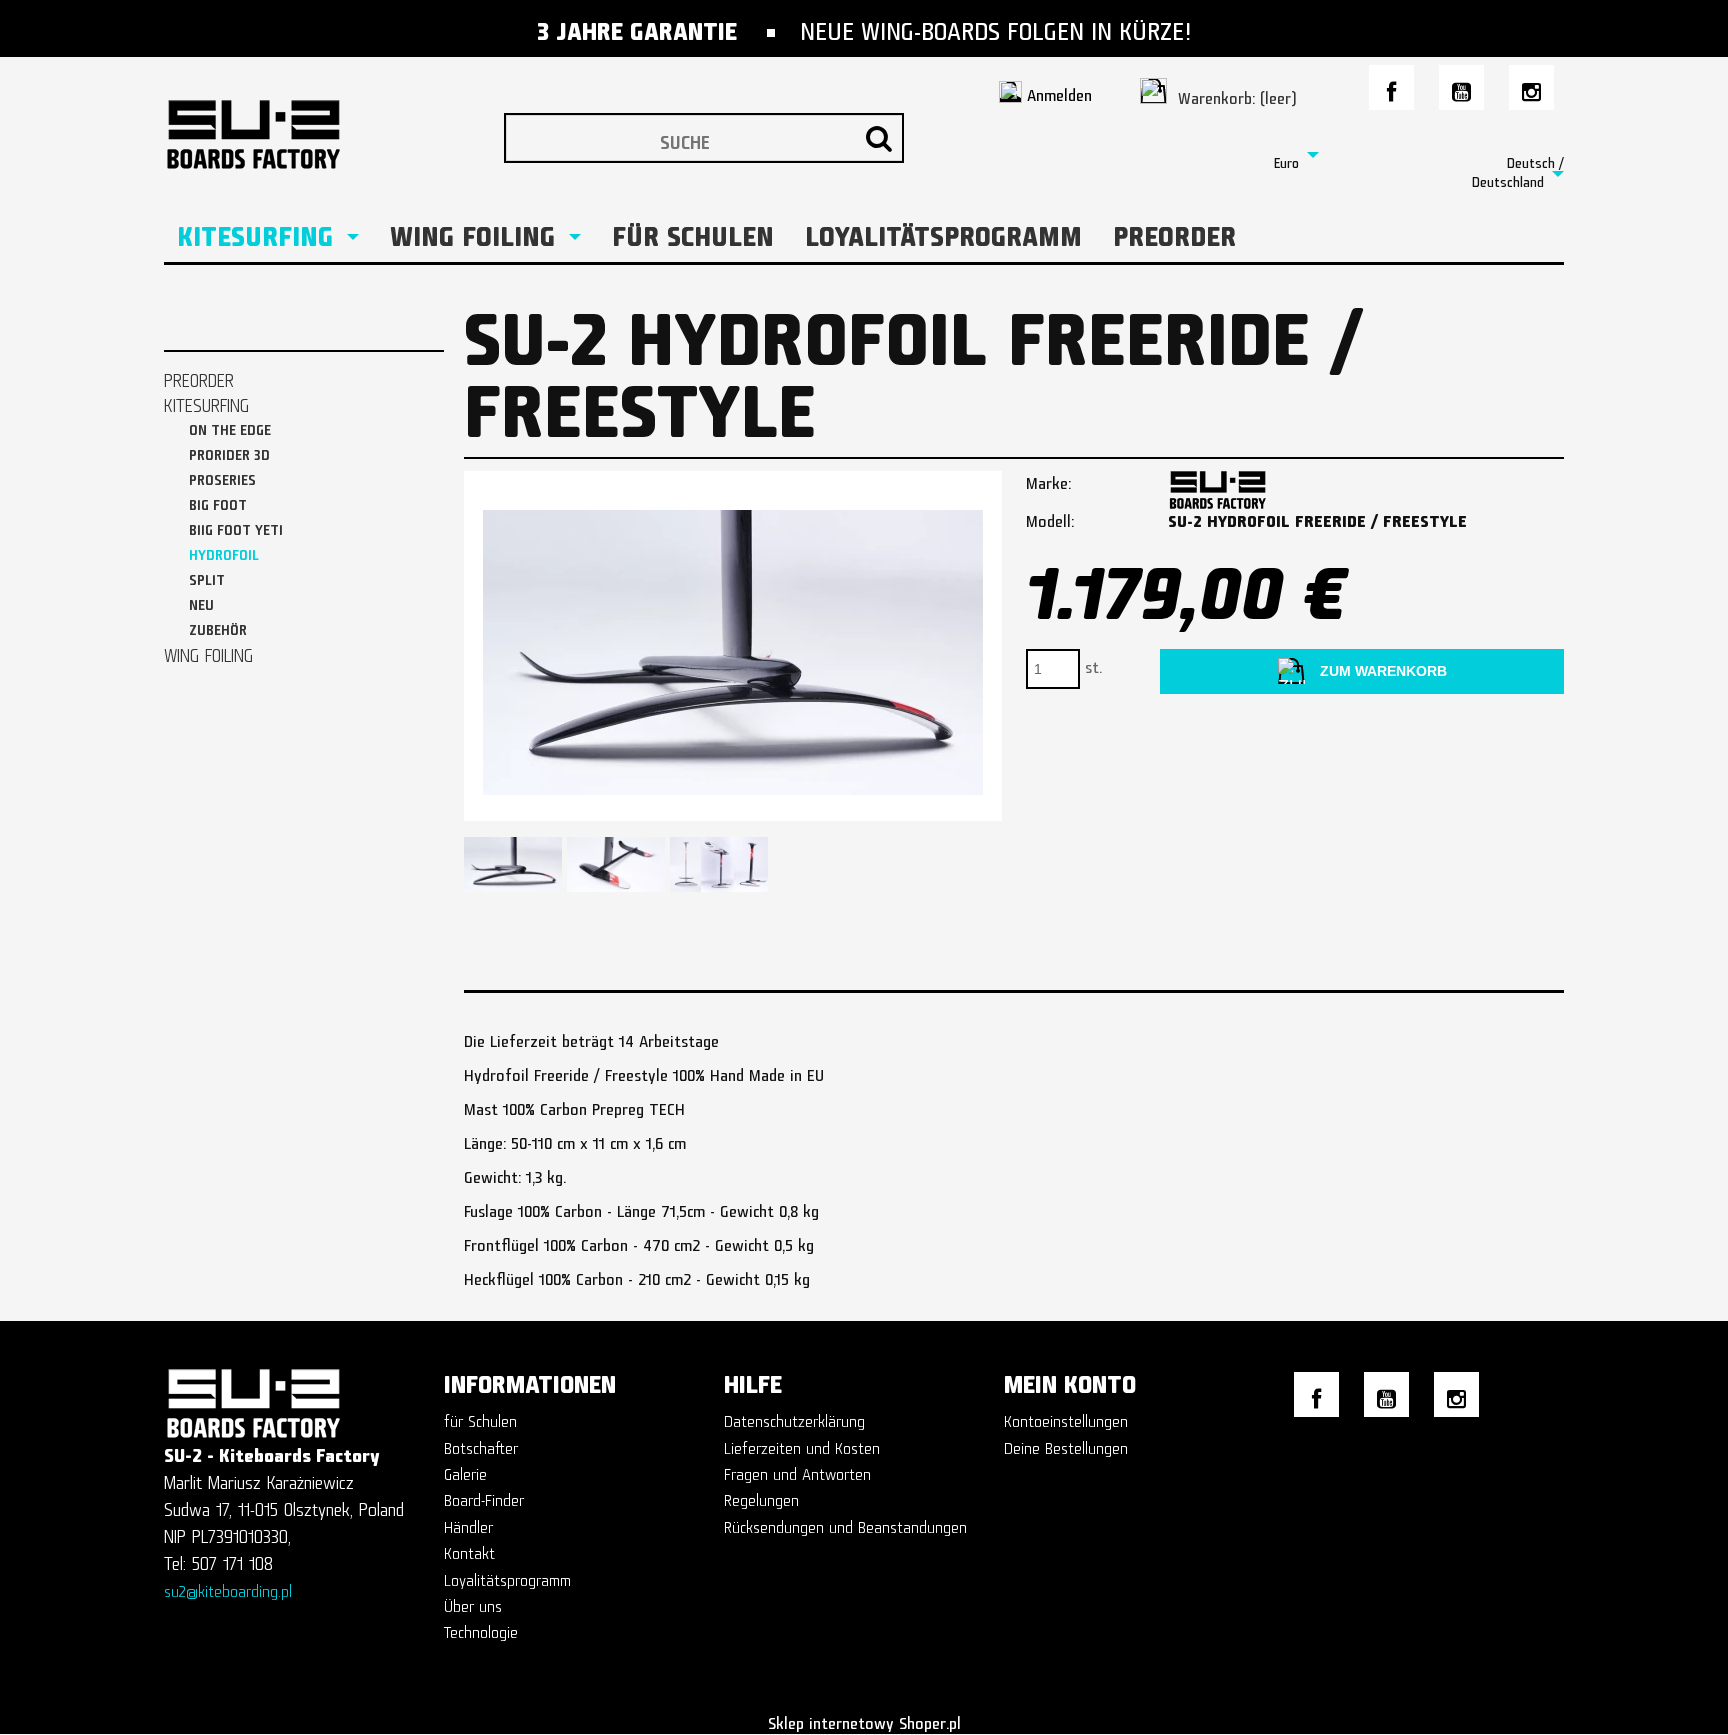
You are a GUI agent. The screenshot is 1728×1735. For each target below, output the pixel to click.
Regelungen (761, 1496)
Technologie (481, 1628)
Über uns (473, 1602)
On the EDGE (230, 426)
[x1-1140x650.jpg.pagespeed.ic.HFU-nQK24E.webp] (719, 865)
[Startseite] (259, 119)
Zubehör (218, 626)
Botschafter (481, 1444)
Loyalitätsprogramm (507, 1576)
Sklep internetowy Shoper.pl (864, 1719)
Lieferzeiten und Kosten (802, 1444)
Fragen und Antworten (797, 1470)
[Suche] (879, 138)
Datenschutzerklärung (794, 1417)
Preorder (199, 376)
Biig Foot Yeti (236, 526)
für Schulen (480, 1417)
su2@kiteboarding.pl (228, 1587)
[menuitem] (268, 230)
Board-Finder (484, 1496)
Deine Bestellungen (1066, 1444)
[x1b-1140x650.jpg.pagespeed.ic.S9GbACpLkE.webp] (513, 865)
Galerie (465, 1470)
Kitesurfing (206, 401)
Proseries (222, 476)
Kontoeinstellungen (1066, 1417)
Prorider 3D (229, 451)
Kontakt (469, 1549)
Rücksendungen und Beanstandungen (845, 1523)
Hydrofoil (224, 551)
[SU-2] (1218, 482)
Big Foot (218, 501)
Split (207, 576)
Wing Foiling (208, 651)
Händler (468, 1523)
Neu (201, 601)
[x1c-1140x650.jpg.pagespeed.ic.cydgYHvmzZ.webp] (616, 865)
